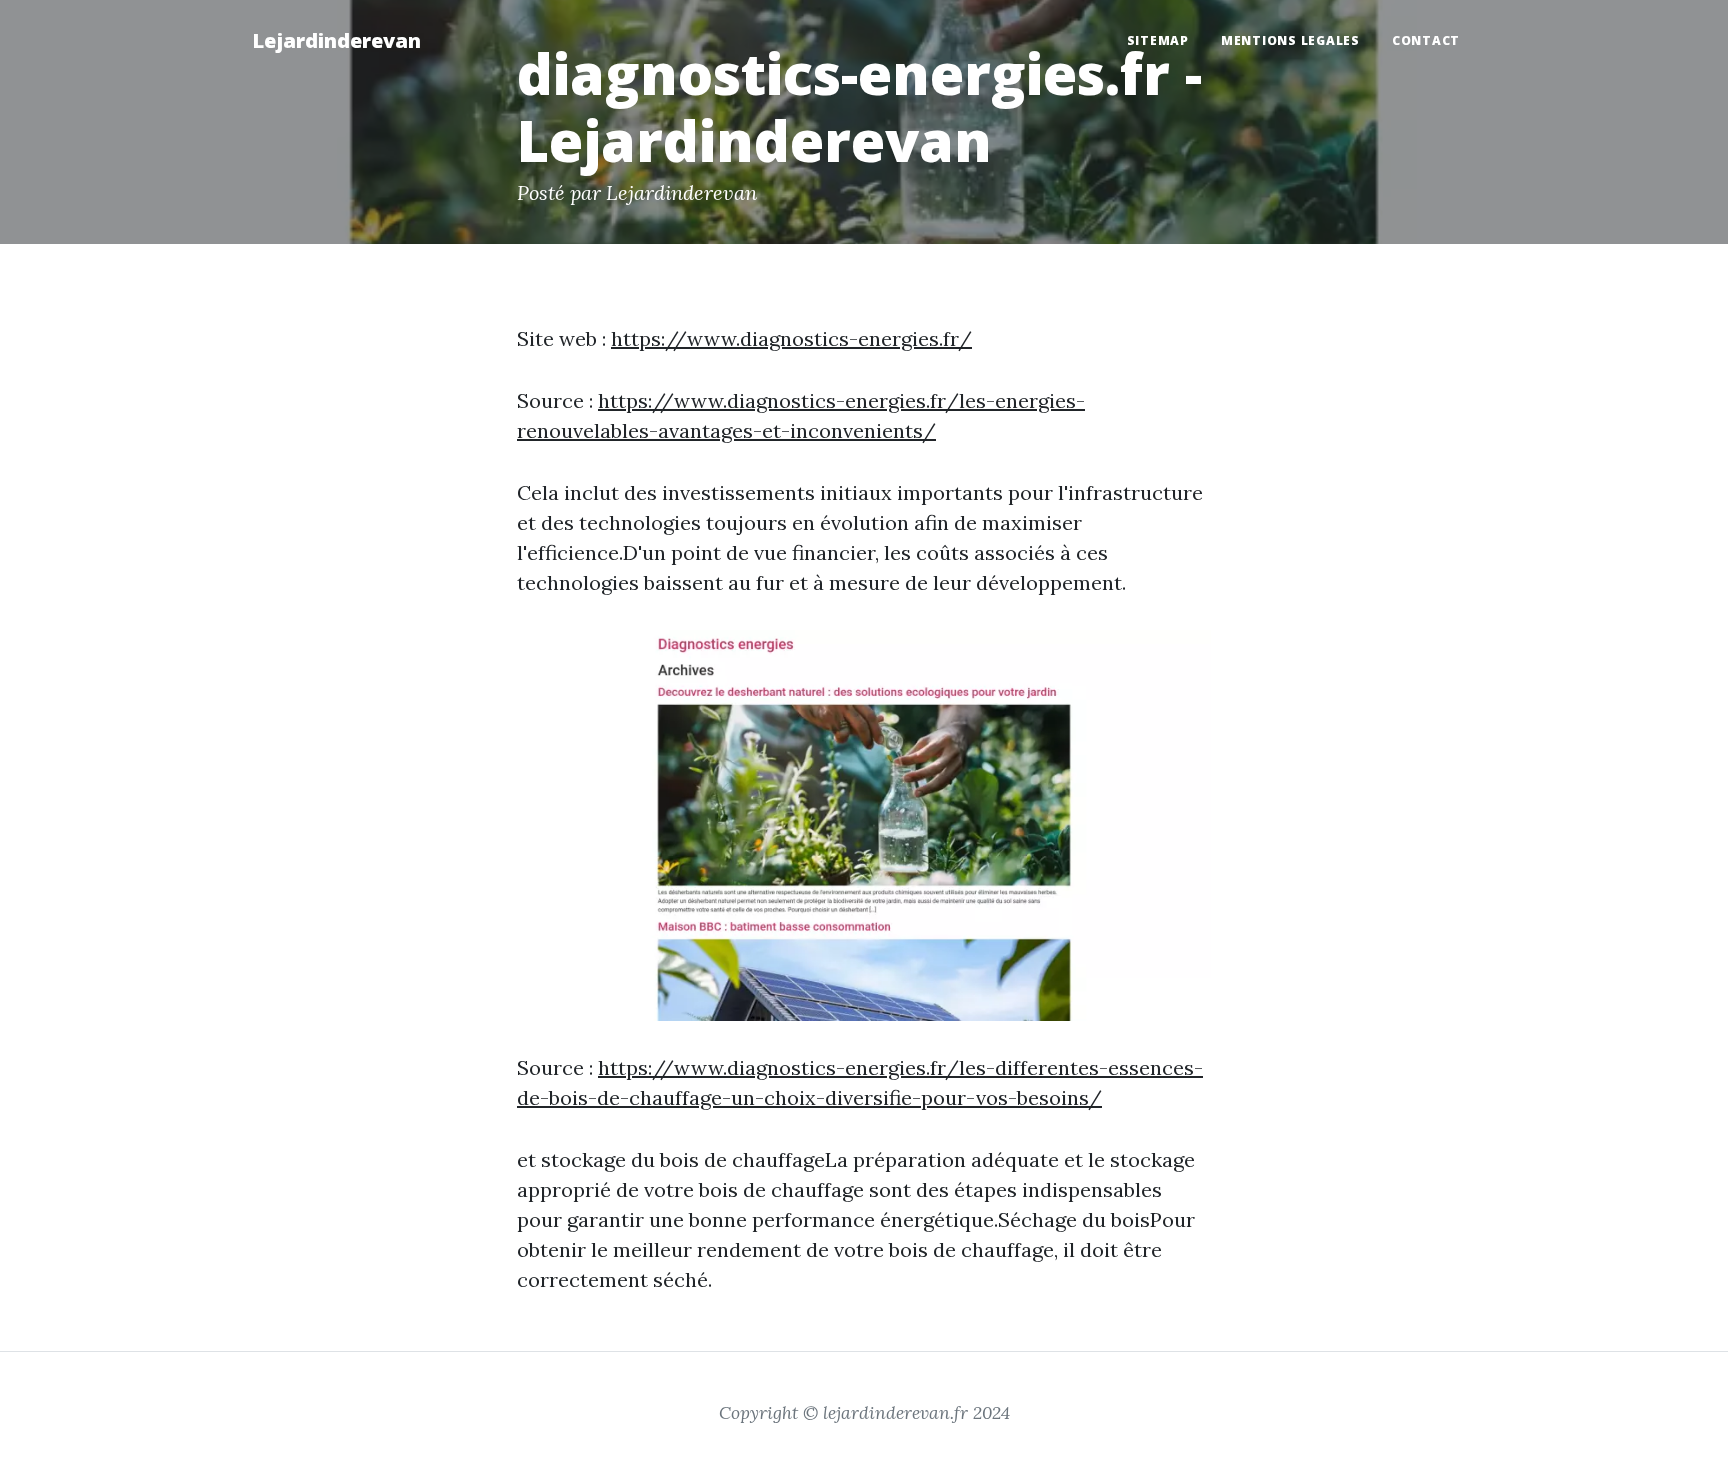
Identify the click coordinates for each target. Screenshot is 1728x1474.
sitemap (1158, 40)
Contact (1426, 40)
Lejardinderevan (336, 40)
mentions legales (1290, 40)
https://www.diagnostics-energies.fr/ (791, 338)
